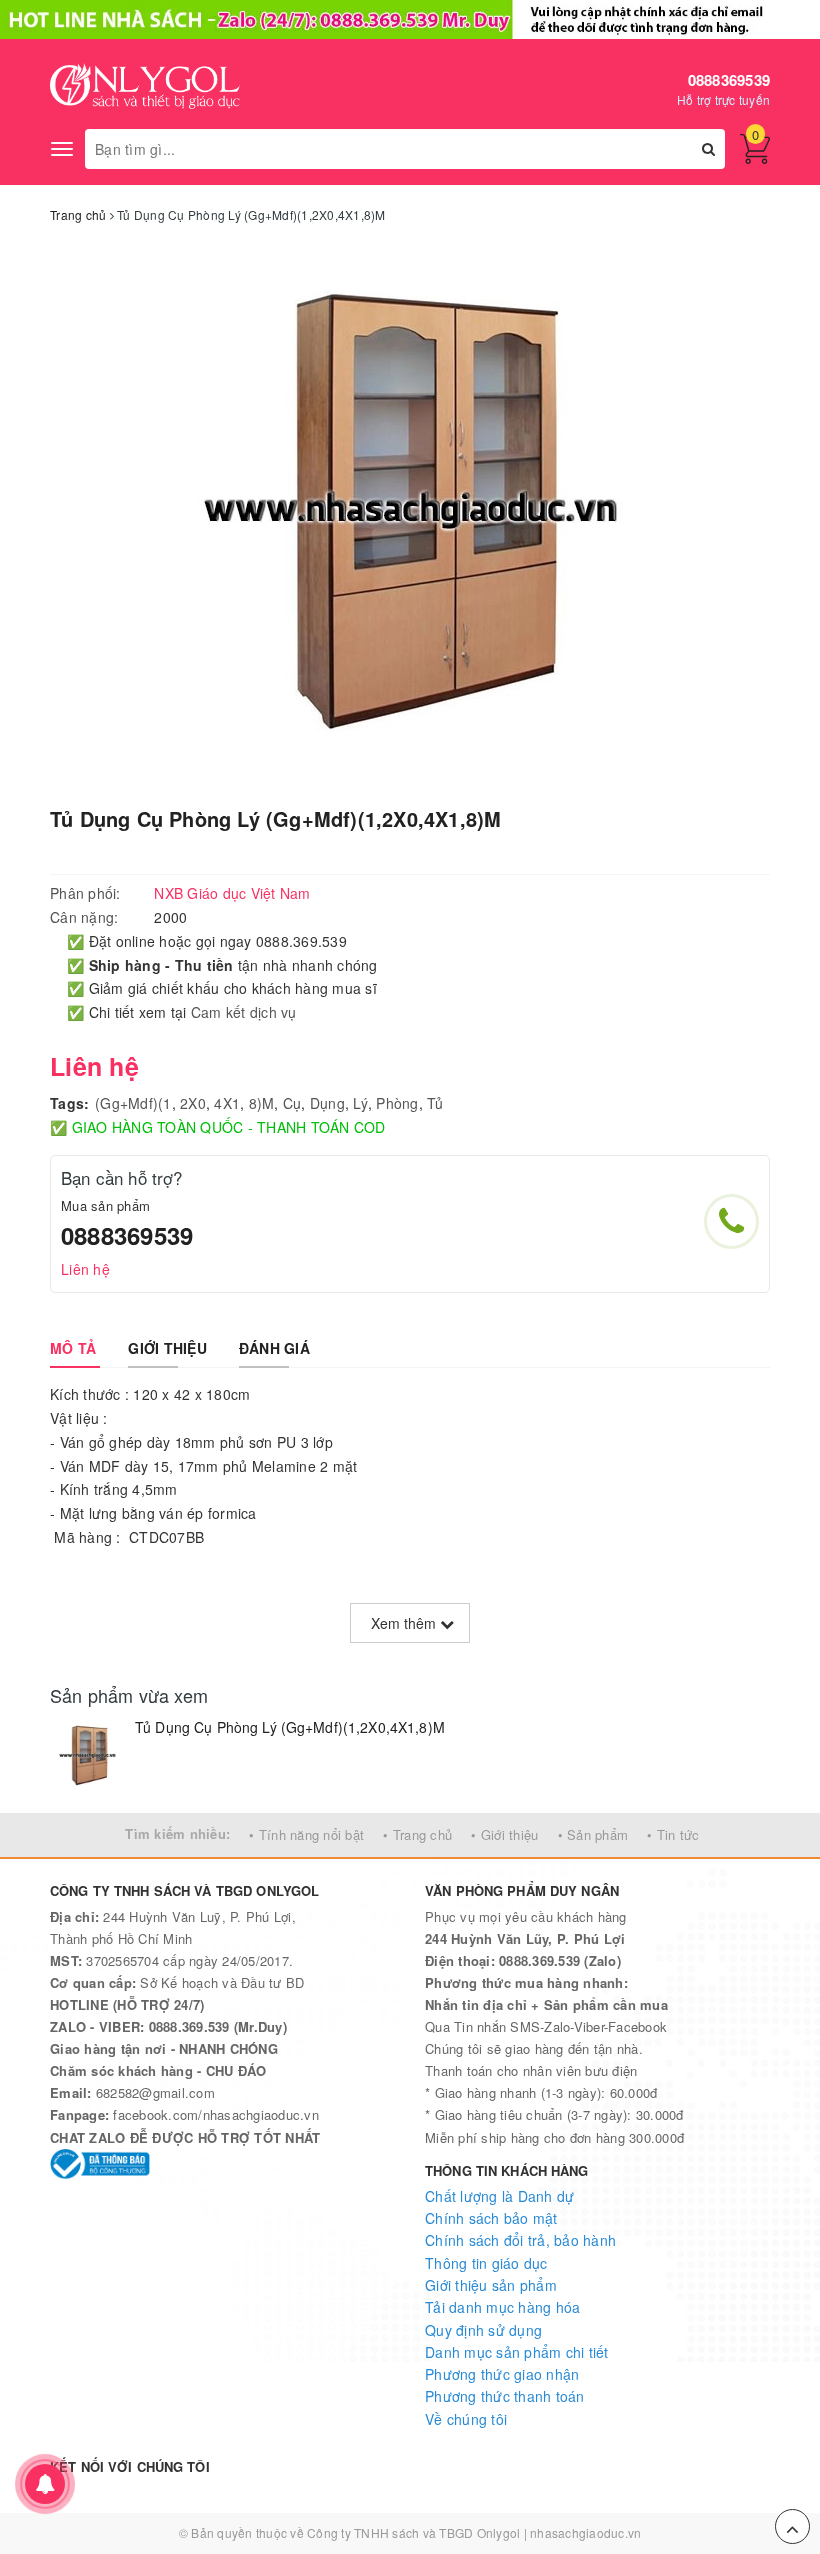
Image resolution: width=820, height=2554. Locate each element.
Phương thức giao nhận (502, 2374)
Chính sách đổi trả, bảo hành (520, 2240)
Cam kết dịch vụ (244, 1012)
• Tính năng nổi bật (306, 1834)
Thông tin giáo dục (486, 2263)
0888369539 (729, 80)
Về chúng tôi (466, 2419)
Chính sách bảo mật (491, 2218)
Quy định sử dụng (483, 2330)
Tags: (69, 1103)
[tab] (73, 1348)
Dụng (327, 1103)
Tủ (435, 1103)
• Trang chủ (417, 1834)
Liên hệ (85, 1269)
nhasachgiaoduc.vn (585, 2532)
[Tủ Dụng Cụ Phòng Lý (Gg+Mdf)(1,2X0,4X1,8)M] (87, 1755)
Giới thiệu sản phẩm (491, 2285)
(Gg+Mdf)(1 (133, 1103)
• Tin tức (673, 1834)
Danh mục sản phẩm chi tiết (517, 2352)
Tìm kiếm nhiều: (177, 1833)
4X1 (227, 1103)
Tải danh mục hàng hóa (502, 2307)
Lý (360, 1103)
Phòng (397, 1103)
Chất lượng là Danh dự (499, 2196)
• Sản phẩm (593, 1834)
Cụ (292, 1103)
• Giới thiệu (504, 1834)
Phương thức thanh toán (505, 2396)
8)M (262, 1103)
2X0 (193, 1103)
